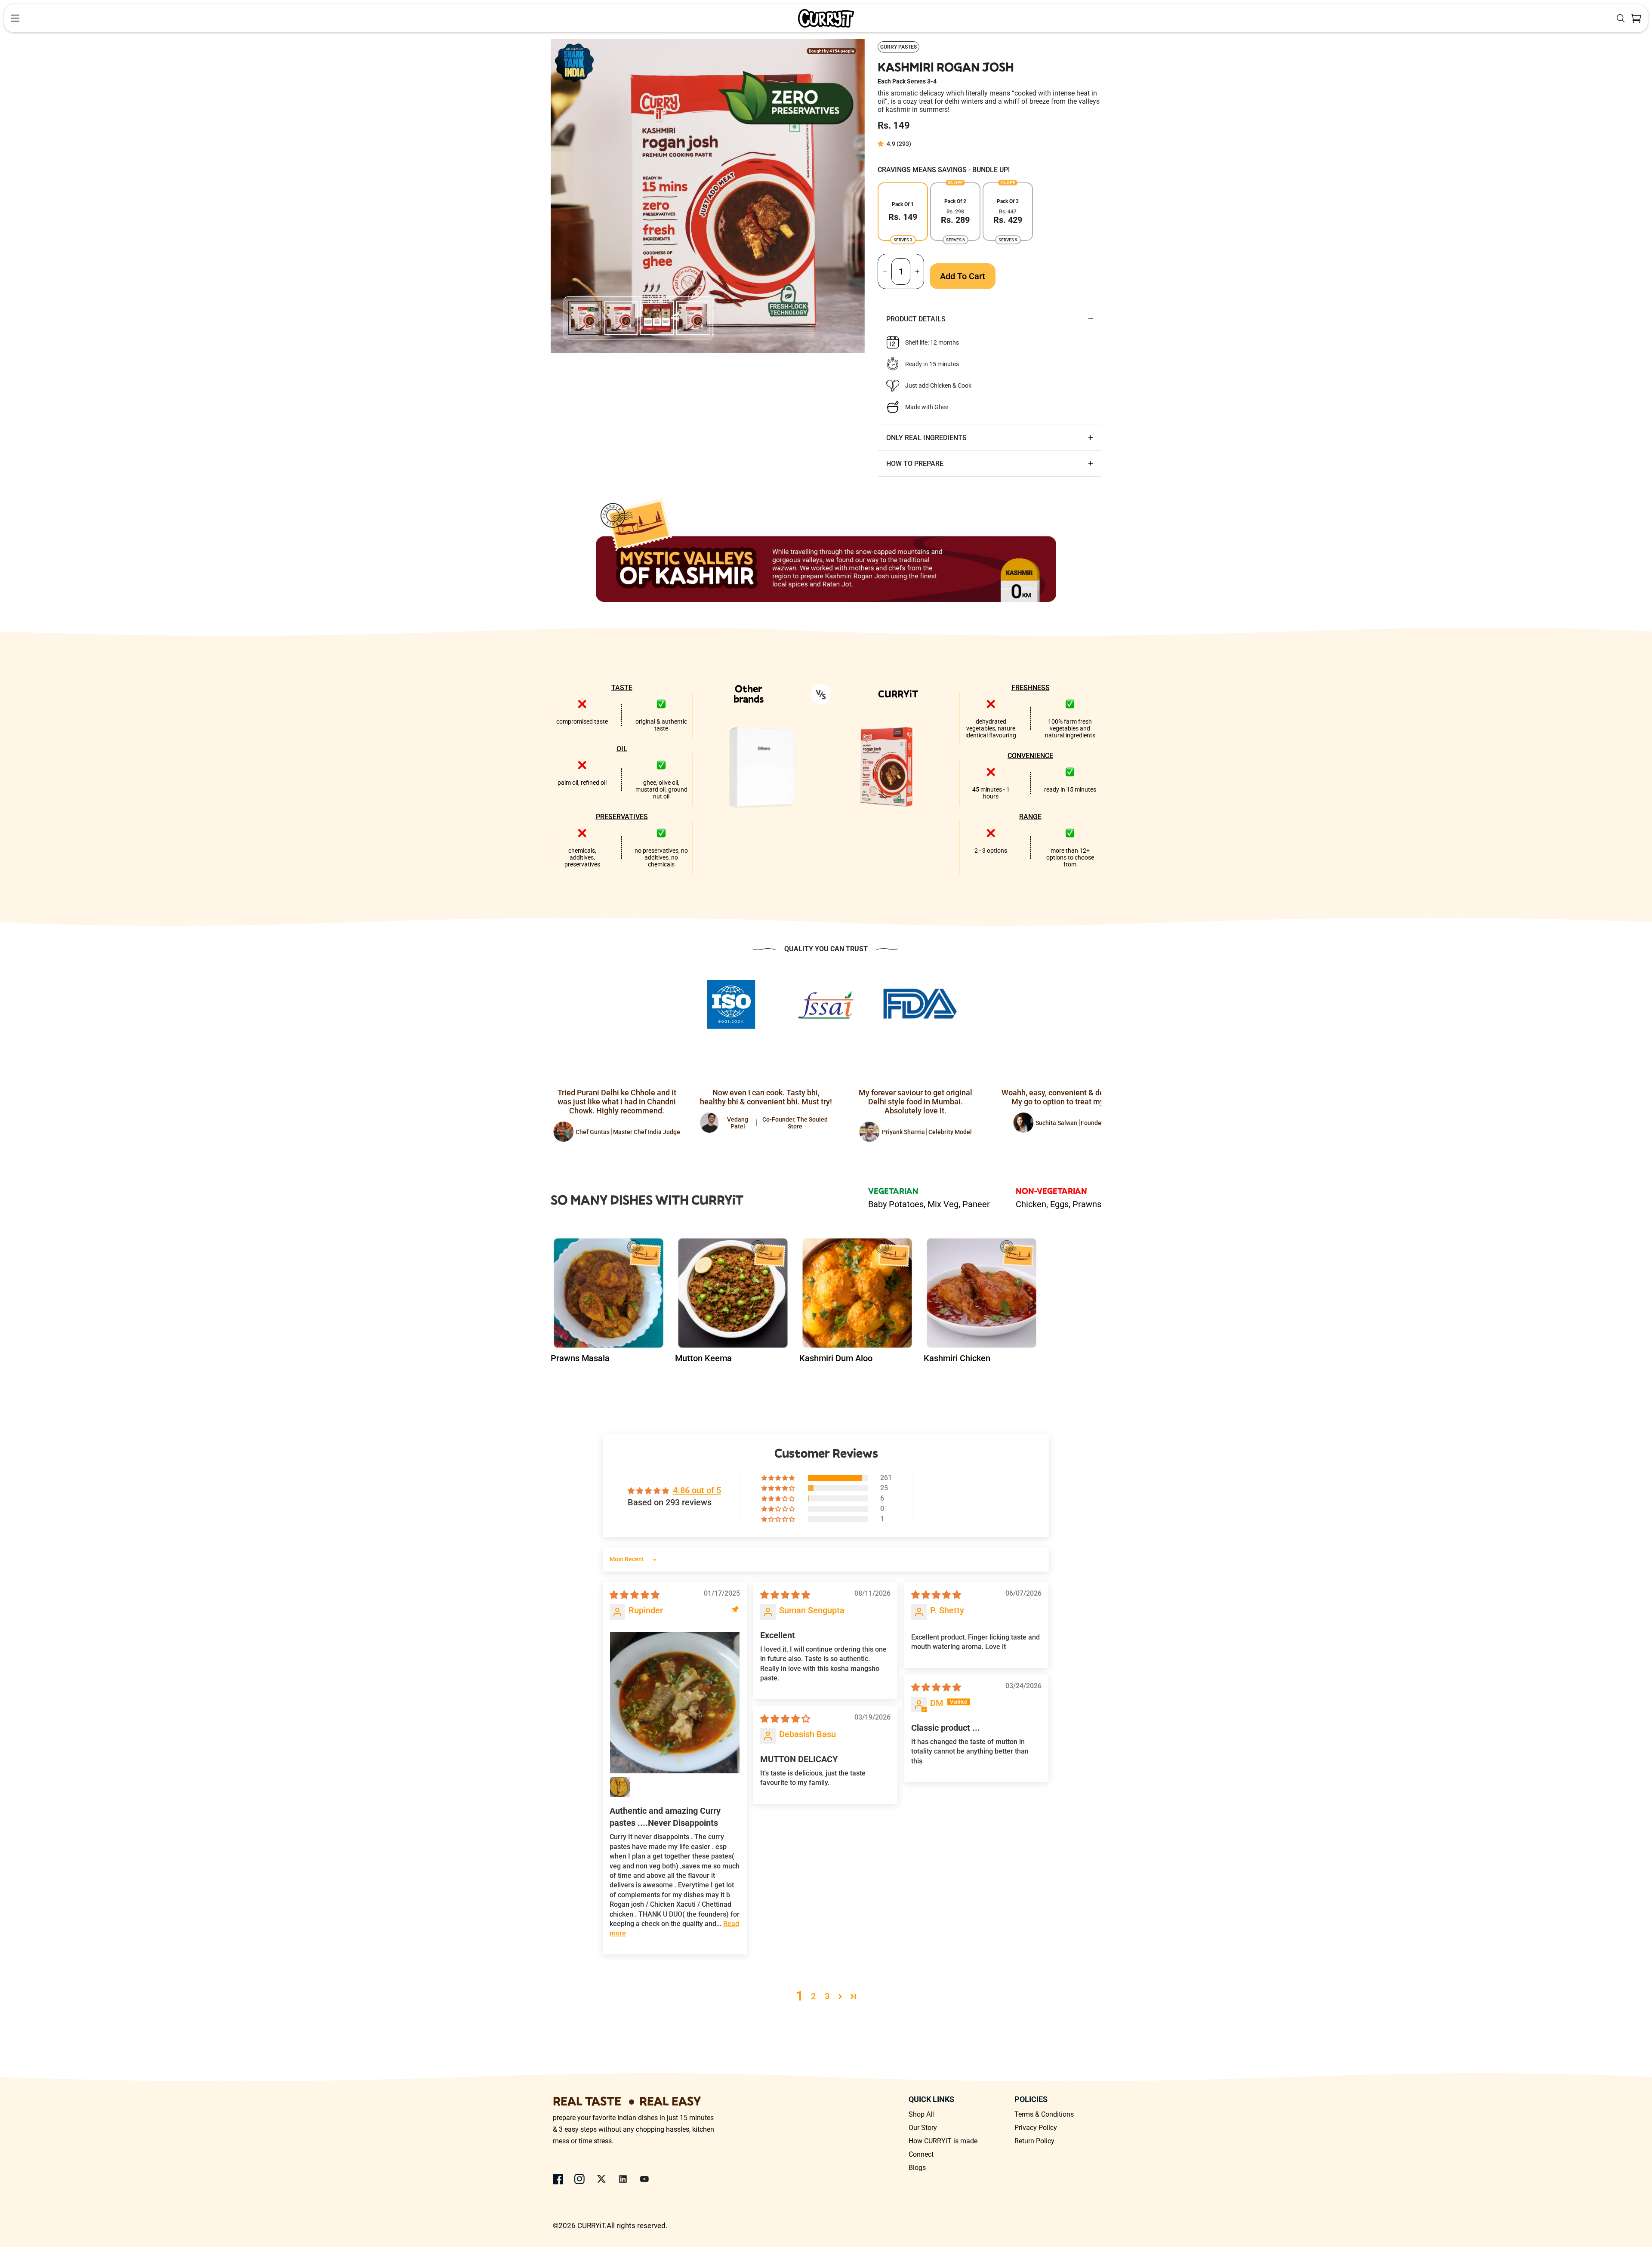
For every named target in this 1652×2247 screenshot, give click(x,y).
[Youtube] (644, 2179)
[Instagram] (580, 2179)
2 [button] (813, 1996)
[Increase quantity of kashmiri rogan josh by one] (917, 271)
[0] (1636, 18)
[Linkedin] (623, 2179)
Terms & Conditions (1044, 2114)
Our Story (923, 2128)
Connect (921, 2154)
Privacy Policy (1036, 2128)
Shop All (921, 2114)
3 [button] (827, 1996)
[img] (635, 1595)
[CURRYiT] (826, 18)
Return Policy (1034, 2141)
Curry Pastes (898, 47)
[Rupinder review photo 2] (620, 1787)
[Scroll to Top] (1635, 2200)
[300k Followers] (558, 2179)
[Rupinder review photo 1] (675, 1703)
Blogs (917, 2168)
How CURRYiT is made (943, 2141)
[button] (882, 144)
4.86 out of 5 (697, 1490)
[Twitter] (601, 2179)
